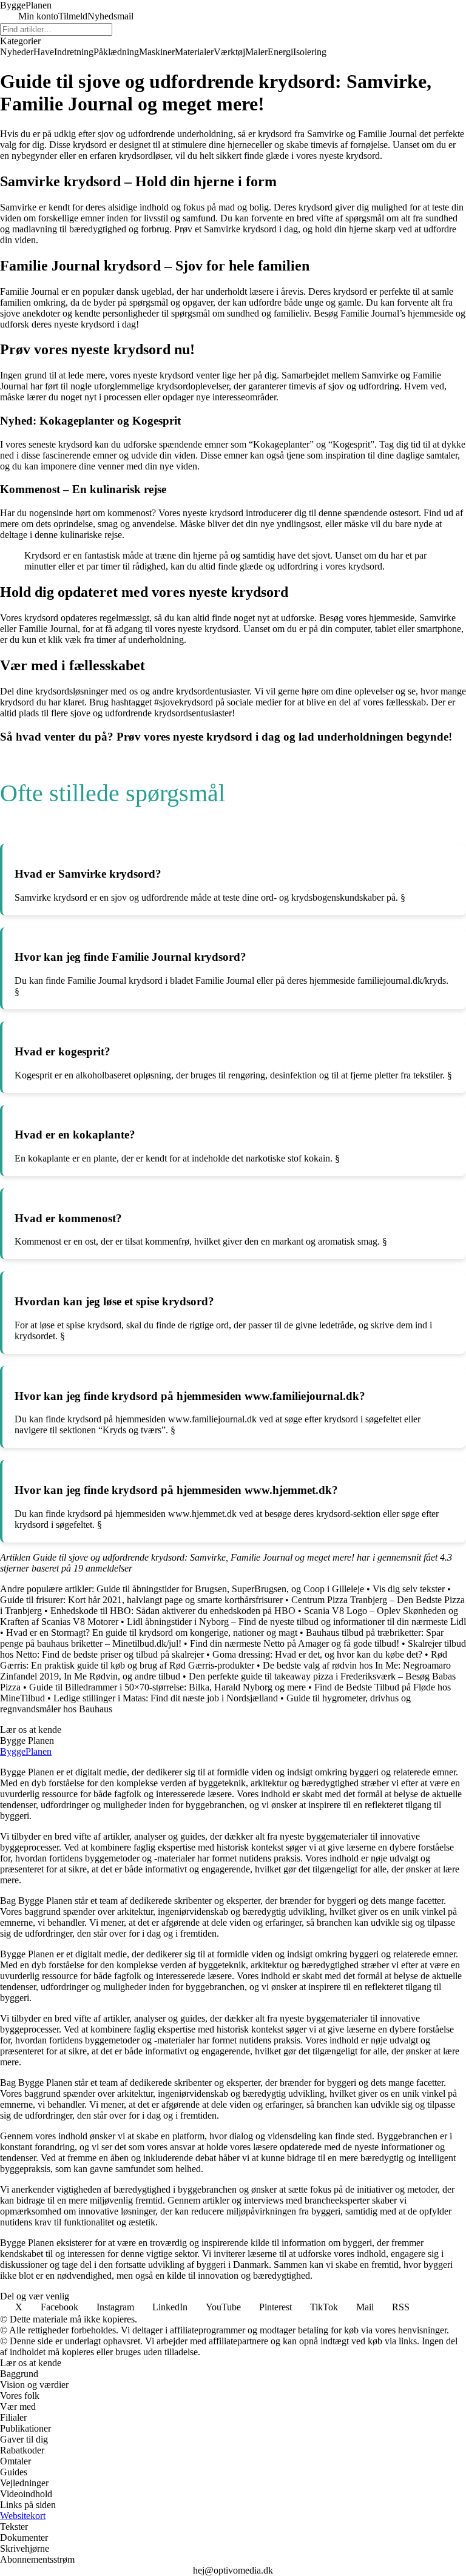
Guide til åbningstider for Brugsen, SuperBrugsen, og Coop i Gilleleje (230, 1589)
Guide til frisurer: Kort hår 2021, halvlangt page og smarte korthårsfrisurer (141, 1600)
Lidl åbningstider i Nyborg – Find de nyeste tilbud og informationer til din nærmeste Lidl (296, 1622)
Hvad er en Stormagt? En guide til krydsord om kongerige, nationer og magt (152, 1633)
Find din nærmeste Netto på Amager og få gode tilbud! (295, 1643)
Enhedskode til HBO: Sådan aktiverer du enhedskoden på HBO (173, 1611)
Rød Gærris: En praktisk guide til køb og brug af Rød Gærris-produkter (224, 1660)
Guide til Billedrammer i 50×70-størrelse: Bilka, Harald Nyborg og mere (167, 1687)
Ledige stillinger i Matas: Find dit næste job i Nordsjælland (166, 1698)
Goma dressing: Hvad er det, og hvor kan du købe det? (317, 1654)
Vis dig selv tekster (409, 1589)
